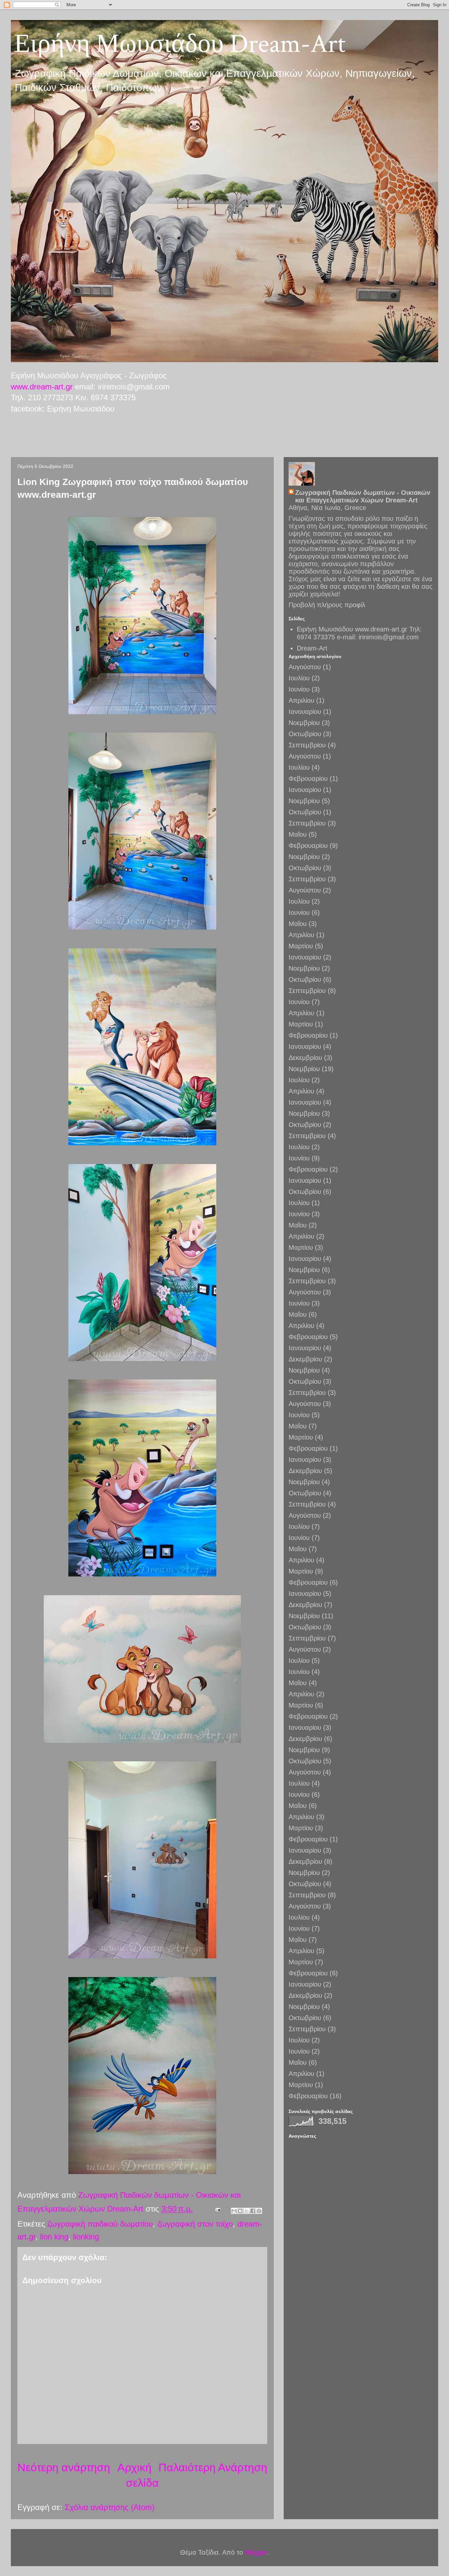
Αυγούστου (305, 667)
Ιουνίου (299, 689)
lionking (86, 2237)
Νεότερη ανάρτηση (64, 2467)
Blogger (256, 2552)
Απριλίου (301, 700)
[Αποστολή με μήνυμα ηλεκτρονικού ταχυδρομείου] (234, 2211)
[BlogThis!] (240, 2211)
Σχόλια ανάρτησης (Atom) (110, 2507)
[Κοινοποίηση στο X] (247, 2211)
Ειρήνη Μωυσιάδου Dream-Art (180, 44)
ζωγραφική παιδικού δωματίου (100, 2224)
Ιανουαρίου (305, 712)
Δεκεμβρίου (305, 1058)
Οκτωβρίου (305, 734)
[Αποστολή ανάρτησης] (217, 2209)
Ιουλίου (299, 678)
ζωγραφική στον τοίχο (195, 2224)
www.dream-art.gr (42, 387)
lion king (54, 2237)
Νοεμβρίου (304, 723)
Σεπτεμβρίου (307, 745)
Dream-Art (312, 648)
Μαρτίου (301, 946)
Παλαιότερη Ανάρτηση (213, 2467)
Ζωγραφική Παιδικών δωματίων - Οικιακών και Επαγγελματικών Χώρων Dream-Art (363, 496)
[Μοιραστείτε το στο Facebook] (253, 2211)
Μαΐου (298, 834)
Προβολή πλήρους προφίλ (327, 605)
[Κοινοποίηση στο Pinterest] (259, 2211)
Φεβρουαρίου (308, 779)
